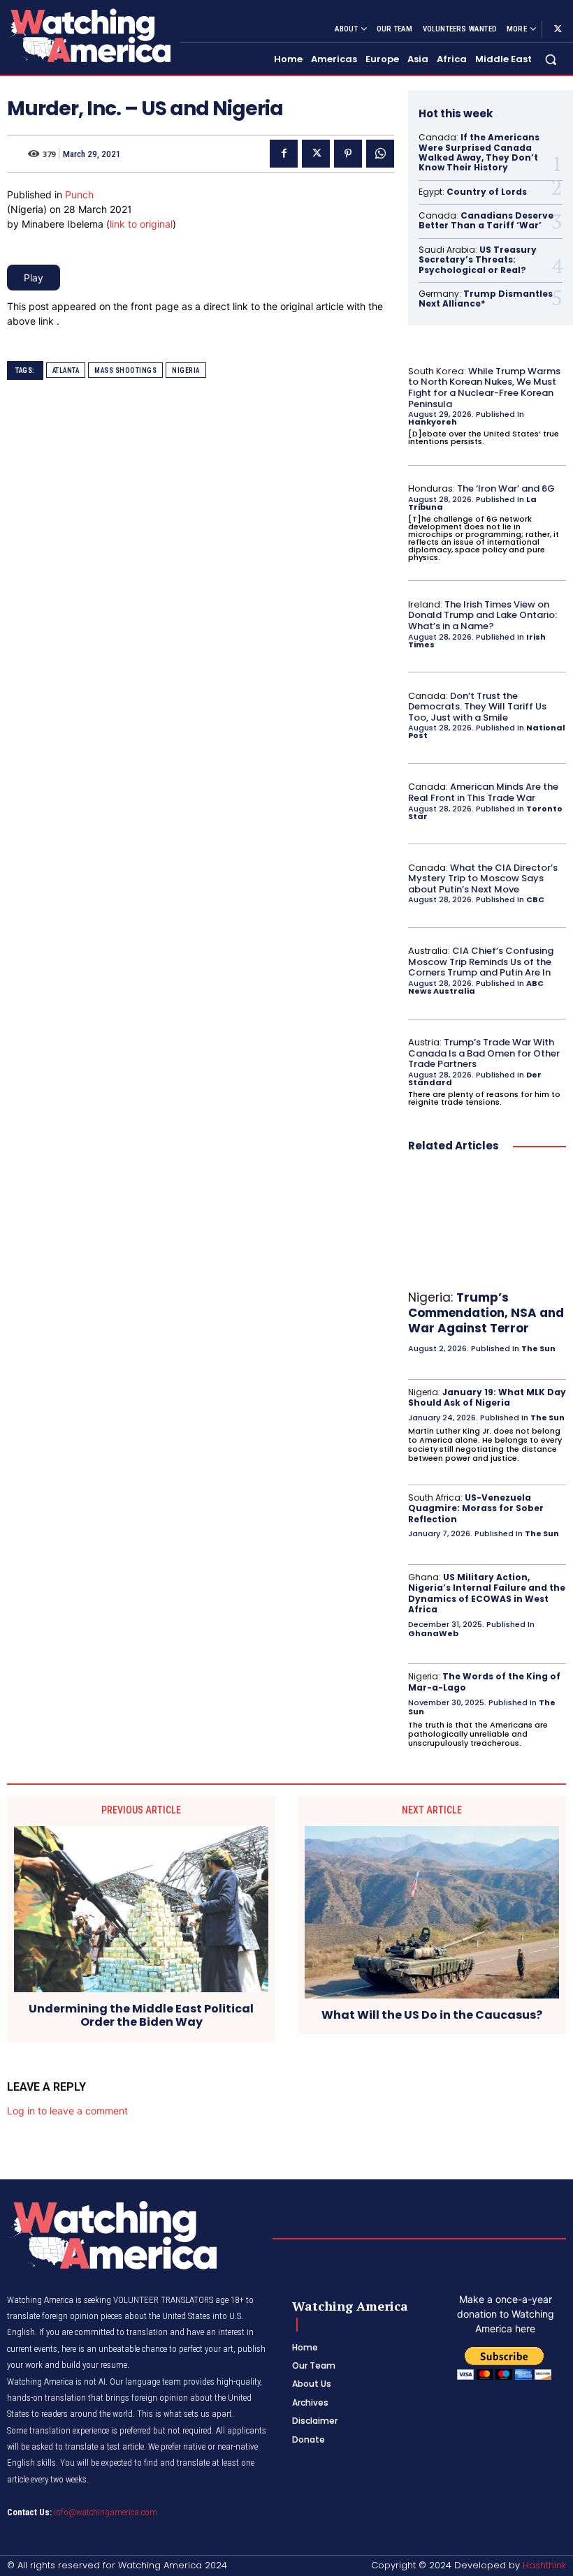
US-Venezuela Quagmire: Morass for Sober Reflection (476, 1508)
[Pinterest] (348, 154)
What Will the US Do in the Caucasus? (432, 2015)
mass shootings (125, 370)
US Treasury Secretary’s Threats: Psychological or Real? (478, 260)
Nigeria (186, 370)
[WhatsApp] (380, 154)
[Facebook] (284, 154)
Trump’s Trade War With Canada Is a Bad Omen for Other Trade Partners (484, 1053)
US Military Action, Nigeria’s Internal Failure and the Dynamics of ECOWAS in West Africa (487, 1594)
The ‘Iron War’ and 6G (506, 488)
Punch (79, 194)
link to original (141, 224)
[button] (551, 60)
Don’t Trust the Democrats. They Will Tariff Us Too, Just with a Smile (477, 707)
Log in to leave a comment (67, 2111)
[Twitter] (558, 29)
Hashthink (544, 2565)
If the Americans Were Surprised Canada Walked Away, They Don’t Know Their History (479, 152)
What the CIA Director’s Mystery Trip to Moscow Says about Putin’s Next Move (483, 878)
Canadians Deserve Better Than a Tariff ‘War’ (486, 220)
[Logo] (88, 35)
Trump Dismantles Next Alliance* (486, 299)
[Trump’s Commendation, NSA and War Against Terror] (487, 1224)
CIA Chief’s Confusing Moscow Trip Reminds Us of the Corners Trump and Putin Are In (481, 962)
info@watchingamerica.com (106, 2512)
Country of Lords (487, 192)
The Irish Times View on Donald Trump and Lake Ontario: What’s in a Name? (483, 615)
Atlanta (66, 370)
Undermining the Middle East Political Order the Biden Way (141, 2015)
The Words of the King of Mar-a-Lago (484, 1682)
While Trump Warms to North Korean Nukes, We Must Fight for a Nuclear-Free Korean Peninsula (484, 388)
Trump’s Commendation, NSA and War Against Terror (486, 1313)
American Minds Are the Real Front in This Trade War (483, 792)
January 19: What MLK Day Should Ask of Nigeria (487, 1398)
